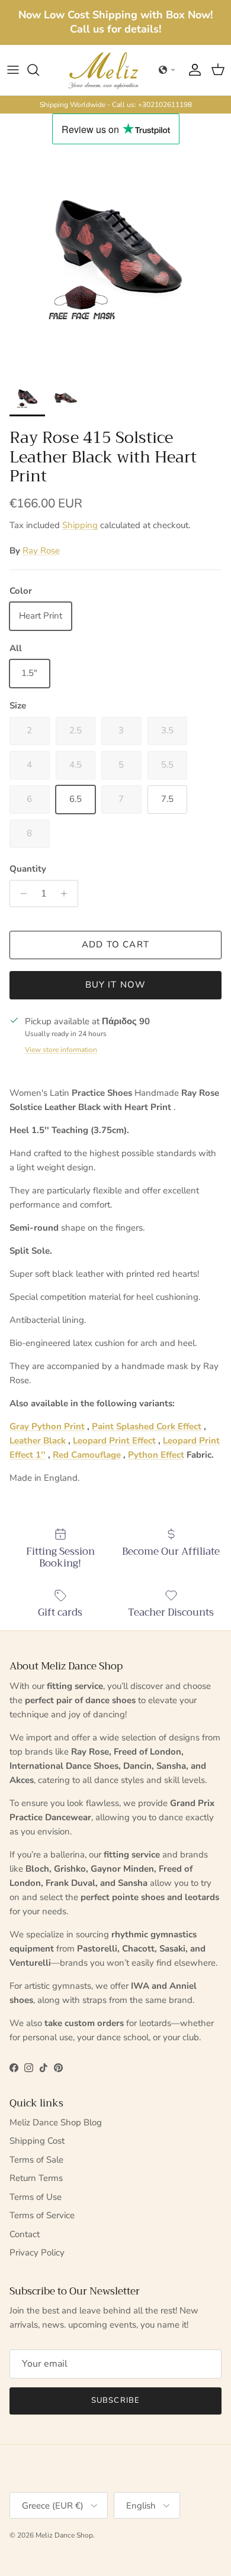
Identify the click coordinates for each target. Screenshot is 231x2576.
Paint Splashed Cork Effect (147, 1426)
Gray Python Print (47, 1426)
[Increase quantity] (67, 894)
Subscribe (115, 2400)
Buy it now (116, 985)
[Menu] (13, 70)
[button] (167, 70)
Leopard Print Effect (114, 1441)
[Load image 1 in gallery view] (115, 260)
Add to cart (115, 944)
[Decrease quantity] (20, 894)
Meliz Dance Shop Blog (56, 2122)
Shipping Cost (37, 2141)
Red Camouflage (87, 1455)
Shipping (80, 525)
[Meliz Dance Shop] (104, 70)
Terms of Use (36, 2197)
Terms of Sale (36, 2160)
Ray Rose (41, 551)
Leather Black (38, 1441)
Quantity (28, 869)
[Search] (39, 70)
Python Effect (156, 1455)
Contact (25, 2234)
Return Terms (36, 2178)
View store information (61, 1050)
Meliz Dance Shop (64, 2535)
